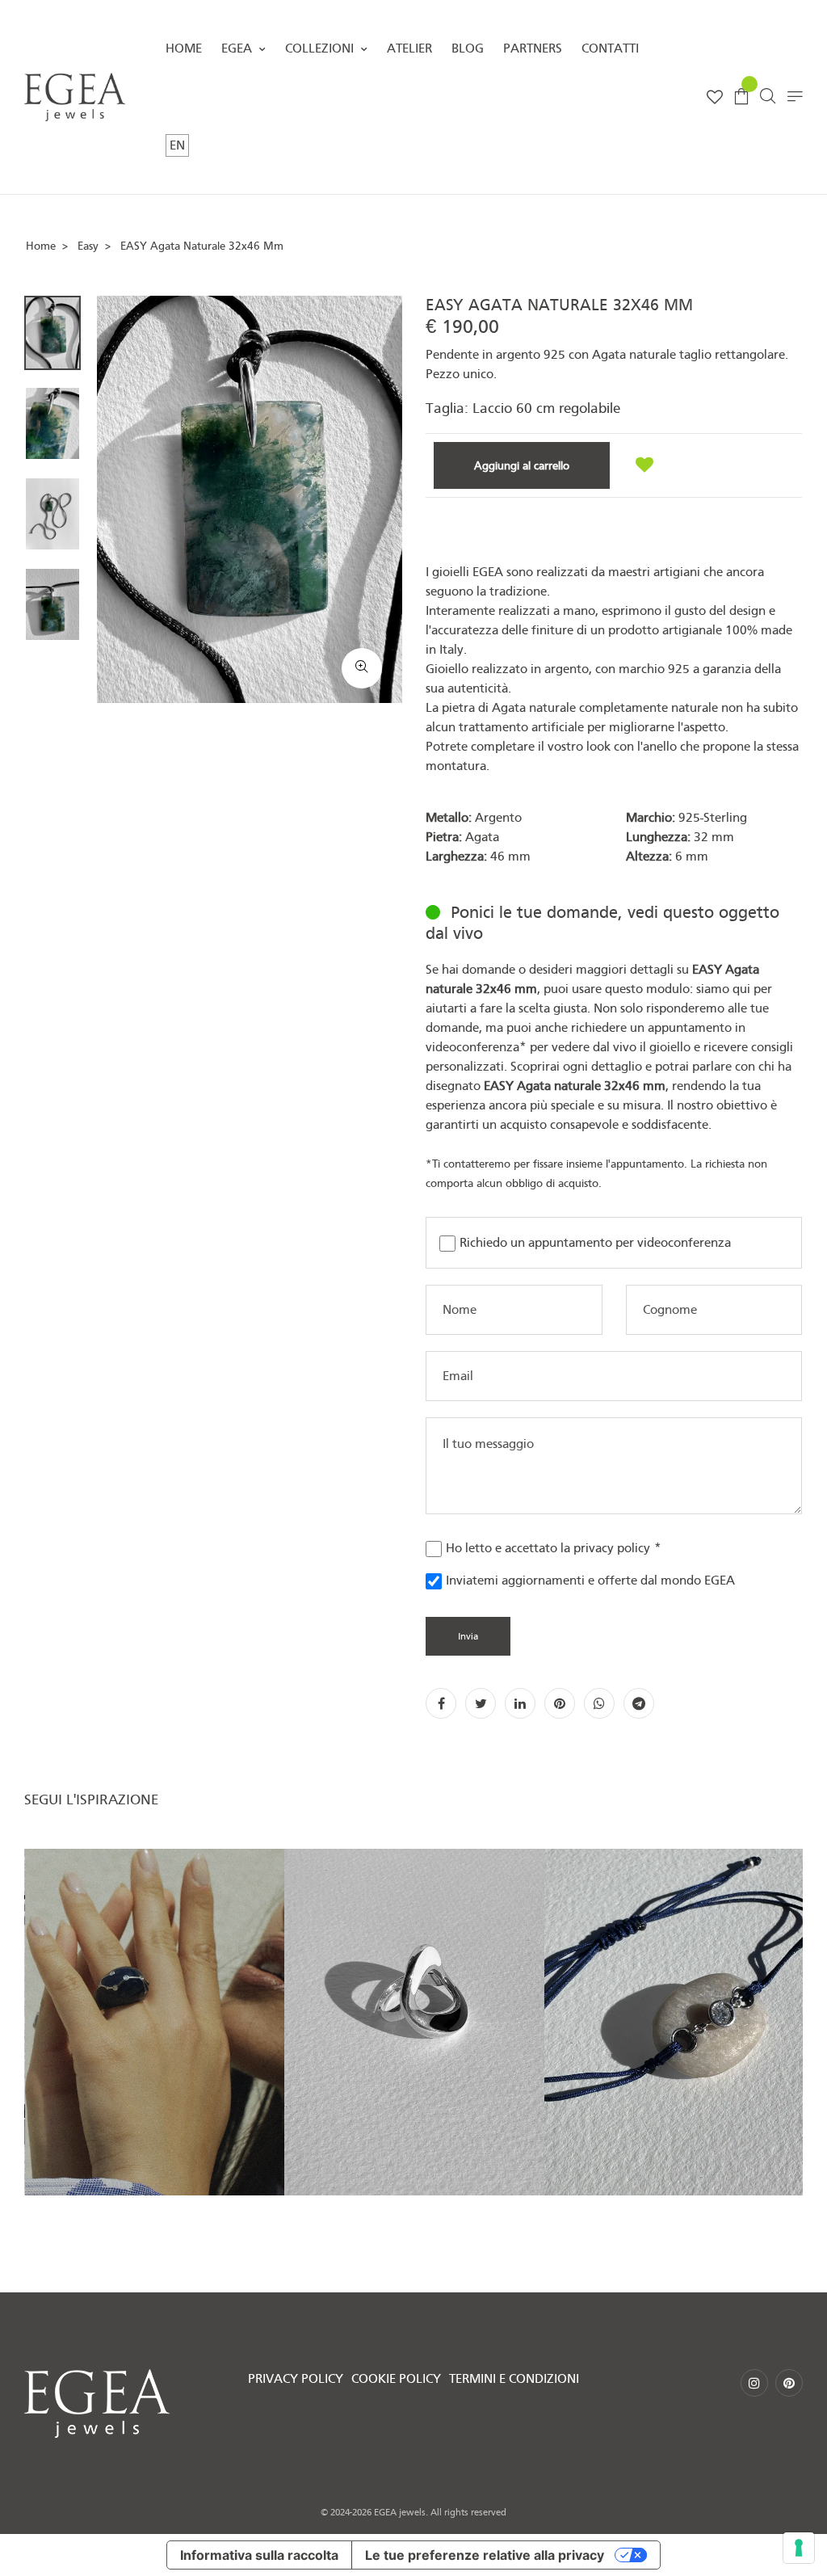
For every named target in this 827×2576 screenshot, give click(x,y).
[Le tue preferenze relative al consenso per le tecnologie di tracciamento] (799, 2548)
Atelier (409, 48)
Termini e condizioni (514, 2379)
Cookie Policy (396, 2379)
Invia (468, 1636)
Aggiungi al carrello (522, 465)
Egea (238, 48)
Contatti (610, 48)
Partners (533, 48)
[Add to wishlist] (644, 465)
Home (184, 48)
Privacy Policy (296, 2379)
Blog (468, 48)
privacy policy (612, 1548)
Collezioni (321, 48)
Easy (88, 246)
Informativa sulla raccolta (259, 2555)
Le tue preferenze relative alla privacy (485, 2555)
